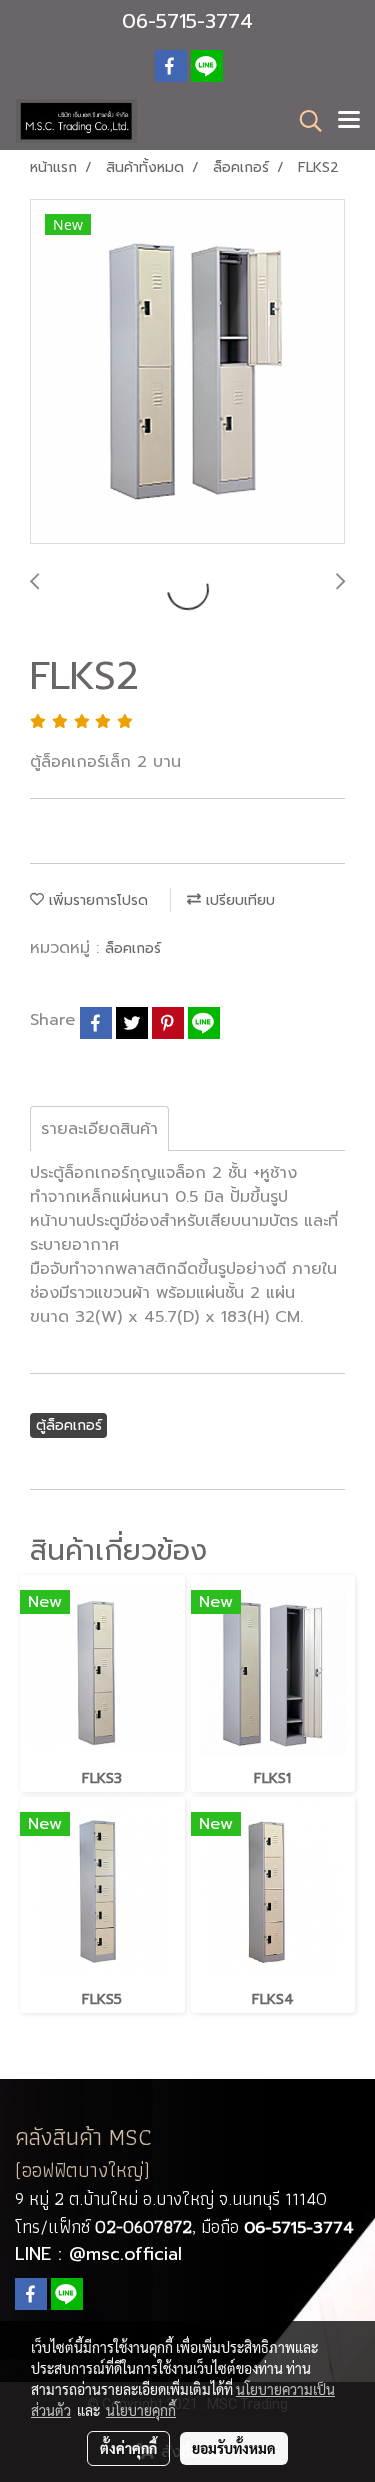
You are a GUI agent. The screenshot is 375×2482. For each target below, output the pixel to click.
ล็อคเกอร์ (133, 948)
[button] (304, 121)
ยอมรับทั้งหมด (234, 2448)
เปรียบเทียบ (238, 900)
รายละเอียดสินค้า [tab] (99, 1129)
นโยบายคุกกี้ (141, 2410)
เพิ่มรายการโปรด (96, 900)
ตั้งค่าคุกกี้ (128, 2448)
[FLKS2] (187, 372)
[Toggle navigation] (349, 121)
